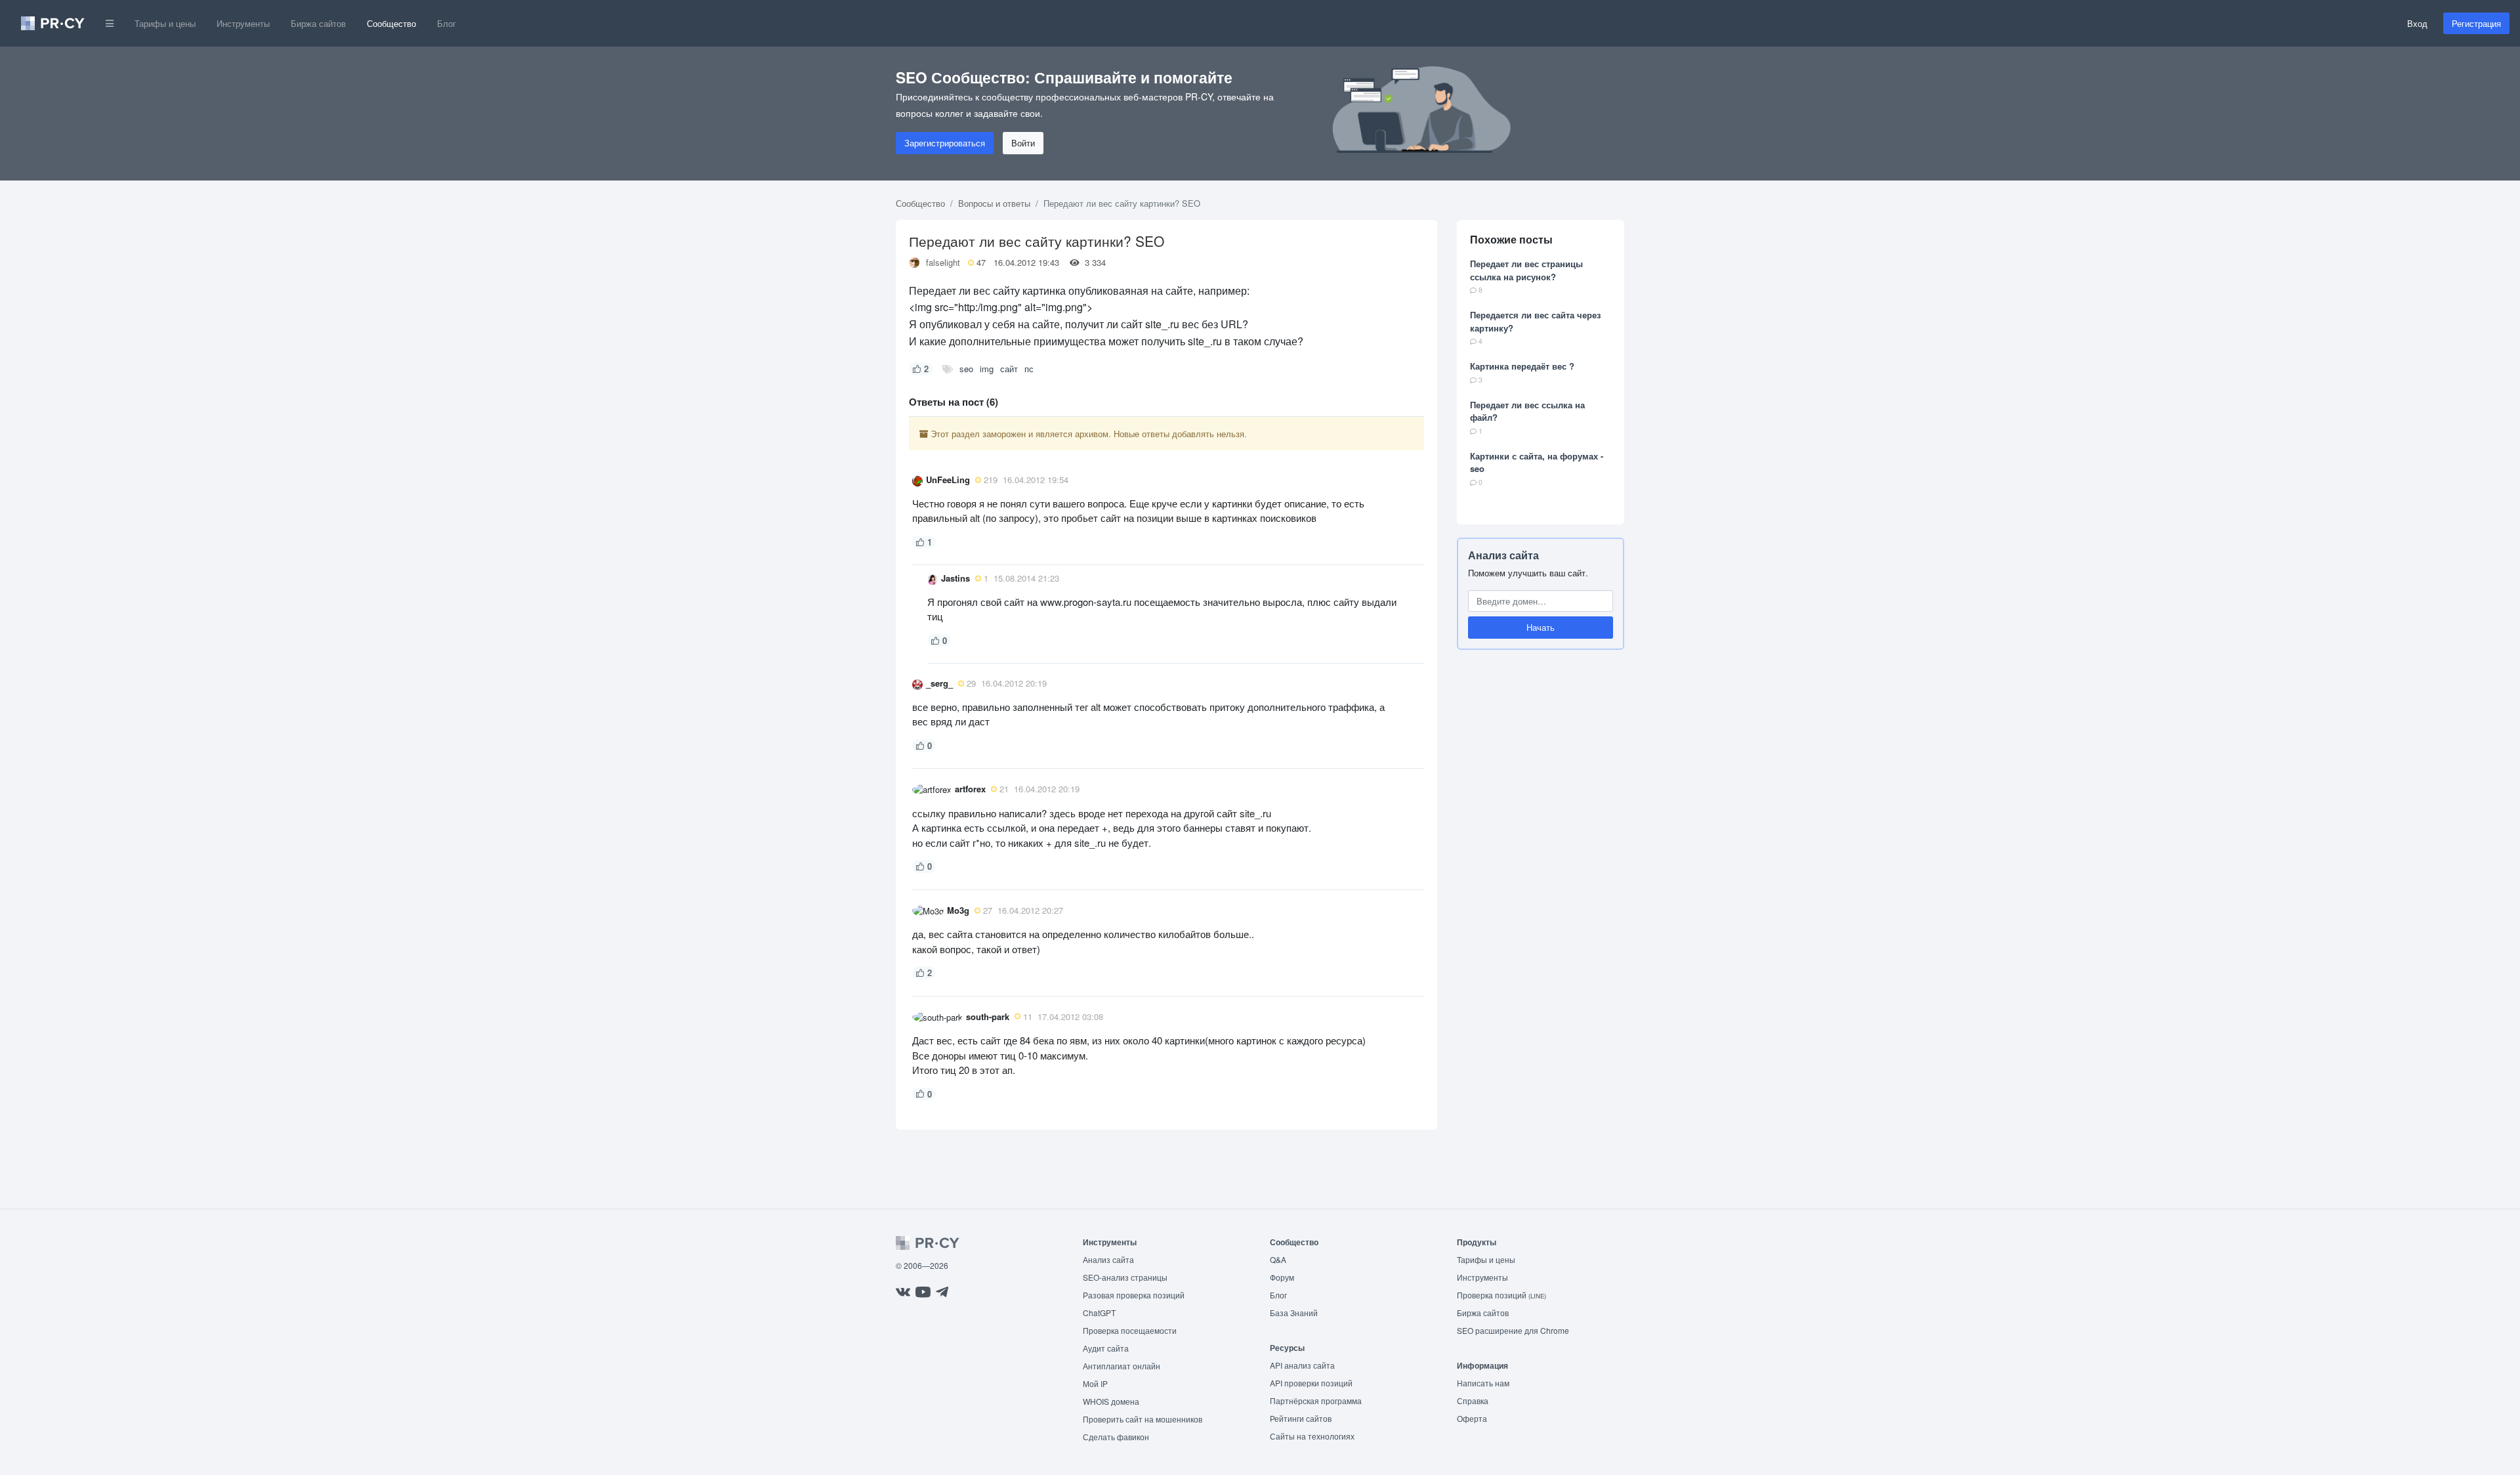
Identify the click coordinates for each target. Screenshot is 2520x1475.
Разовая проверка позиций (1134, 1295)
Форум (1282, 1277)
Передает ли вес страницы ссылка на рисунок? (1526, 270)
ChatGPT (1099, 1313)
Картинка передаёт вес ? (1522, 366)
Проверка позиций (1501, 1295)
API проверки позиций (1311, 1383)
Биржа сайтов (318, 23)
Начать (1541, 627)
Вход (2417, 23)
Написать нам (1483, 1383)
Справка (1473, 1400)
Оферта (1472, 1418)
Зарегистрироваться (945, 143)
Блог (447, 23)
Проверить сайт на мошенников (1143, 1419)
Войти (1023, 143)
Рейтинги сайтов (1301, 1418)
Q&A (1278, 1259)
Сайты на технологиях (1312, 1436)
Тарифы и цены (165, 23)
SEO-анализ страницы (1125, 1277)
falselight (943, 262)
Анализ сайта (1503, 555)
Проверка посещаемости (1130, 1330)
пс (1029, 369)
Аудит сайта (1106, 1348)
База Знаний (1294, 1313)
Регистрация (2476, 23)
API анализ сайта (1302, 1365)
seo (966, 369)
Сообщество (391, 23)
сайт (1009, 369)
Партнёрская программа (1316, 1400)
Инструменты (243, 23)
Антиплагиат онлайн (1122, 1366)
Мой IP (1095, 1383)
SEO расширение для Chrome (1513, 1330)
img (987, 369)
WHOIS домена (1111, 1401)
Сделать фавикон (1116, 1437)
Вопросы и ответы (994, 203)
